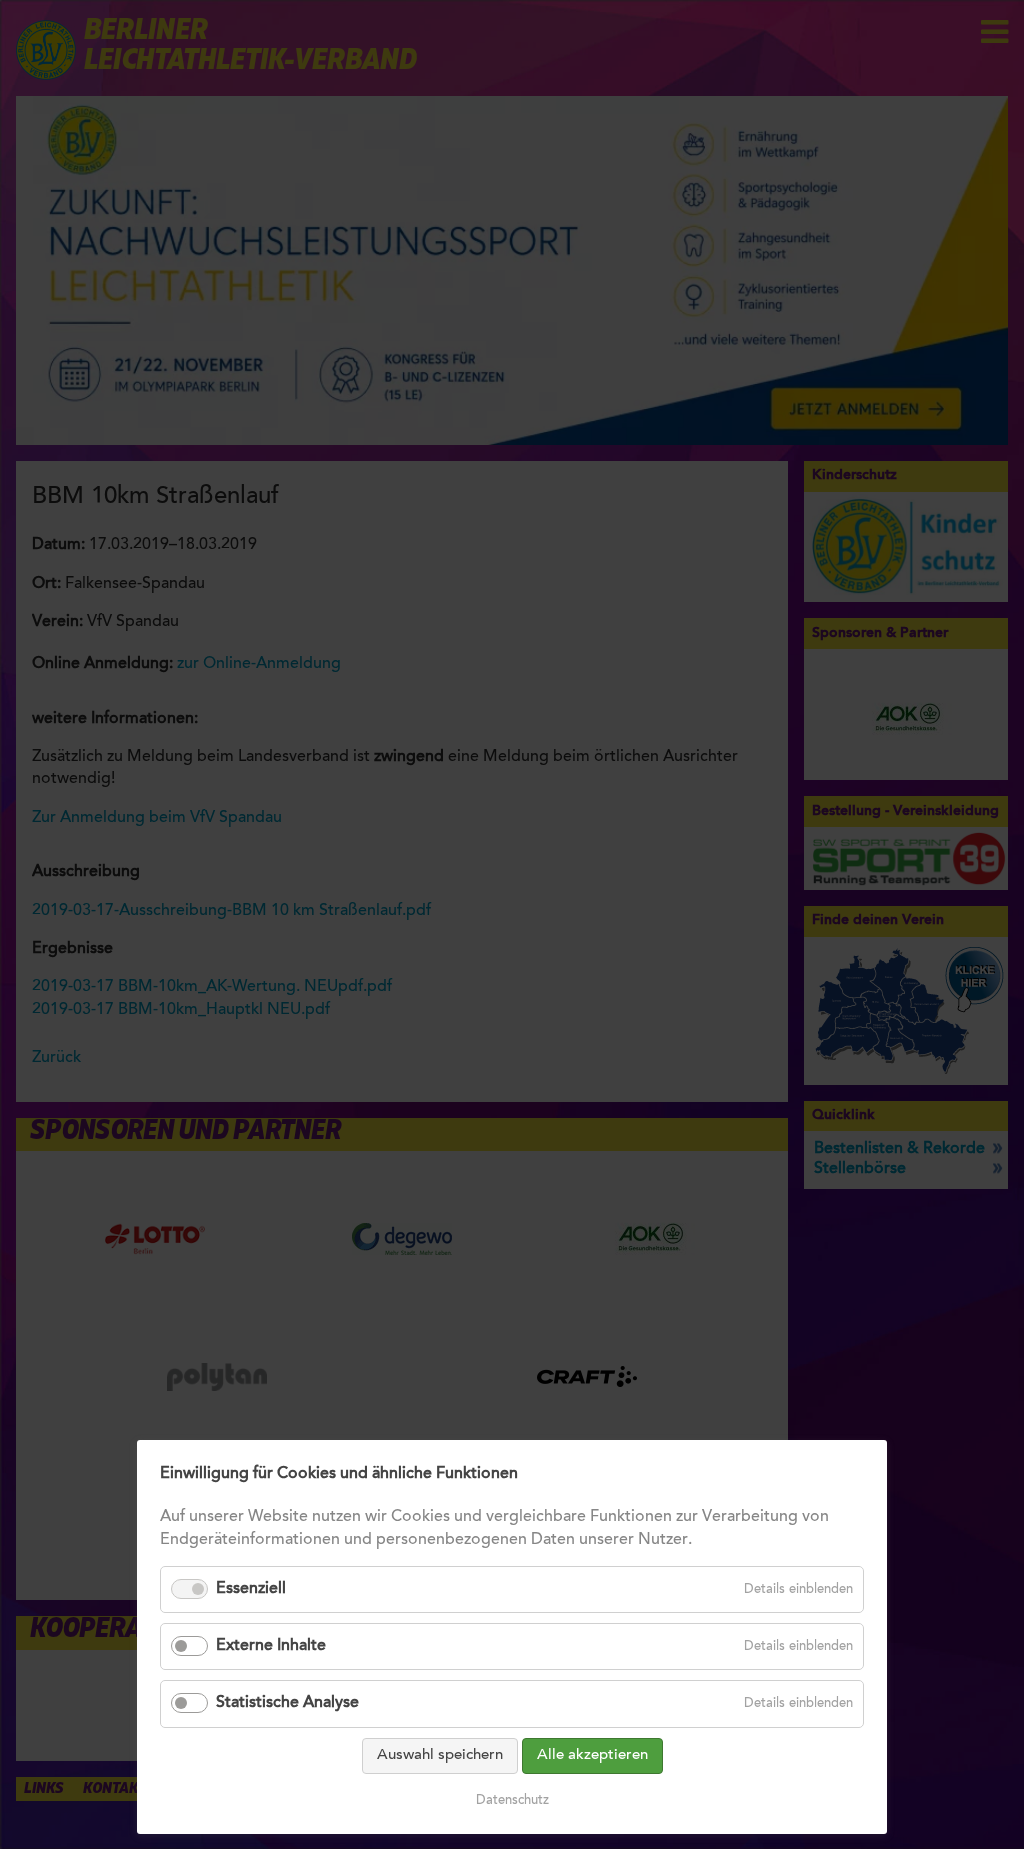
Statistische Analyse (287, 1703)
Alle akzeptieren (592, 1755)
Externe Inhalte (271, 1646)
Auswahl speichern (440, 1755)
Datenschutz (512, 1800)
